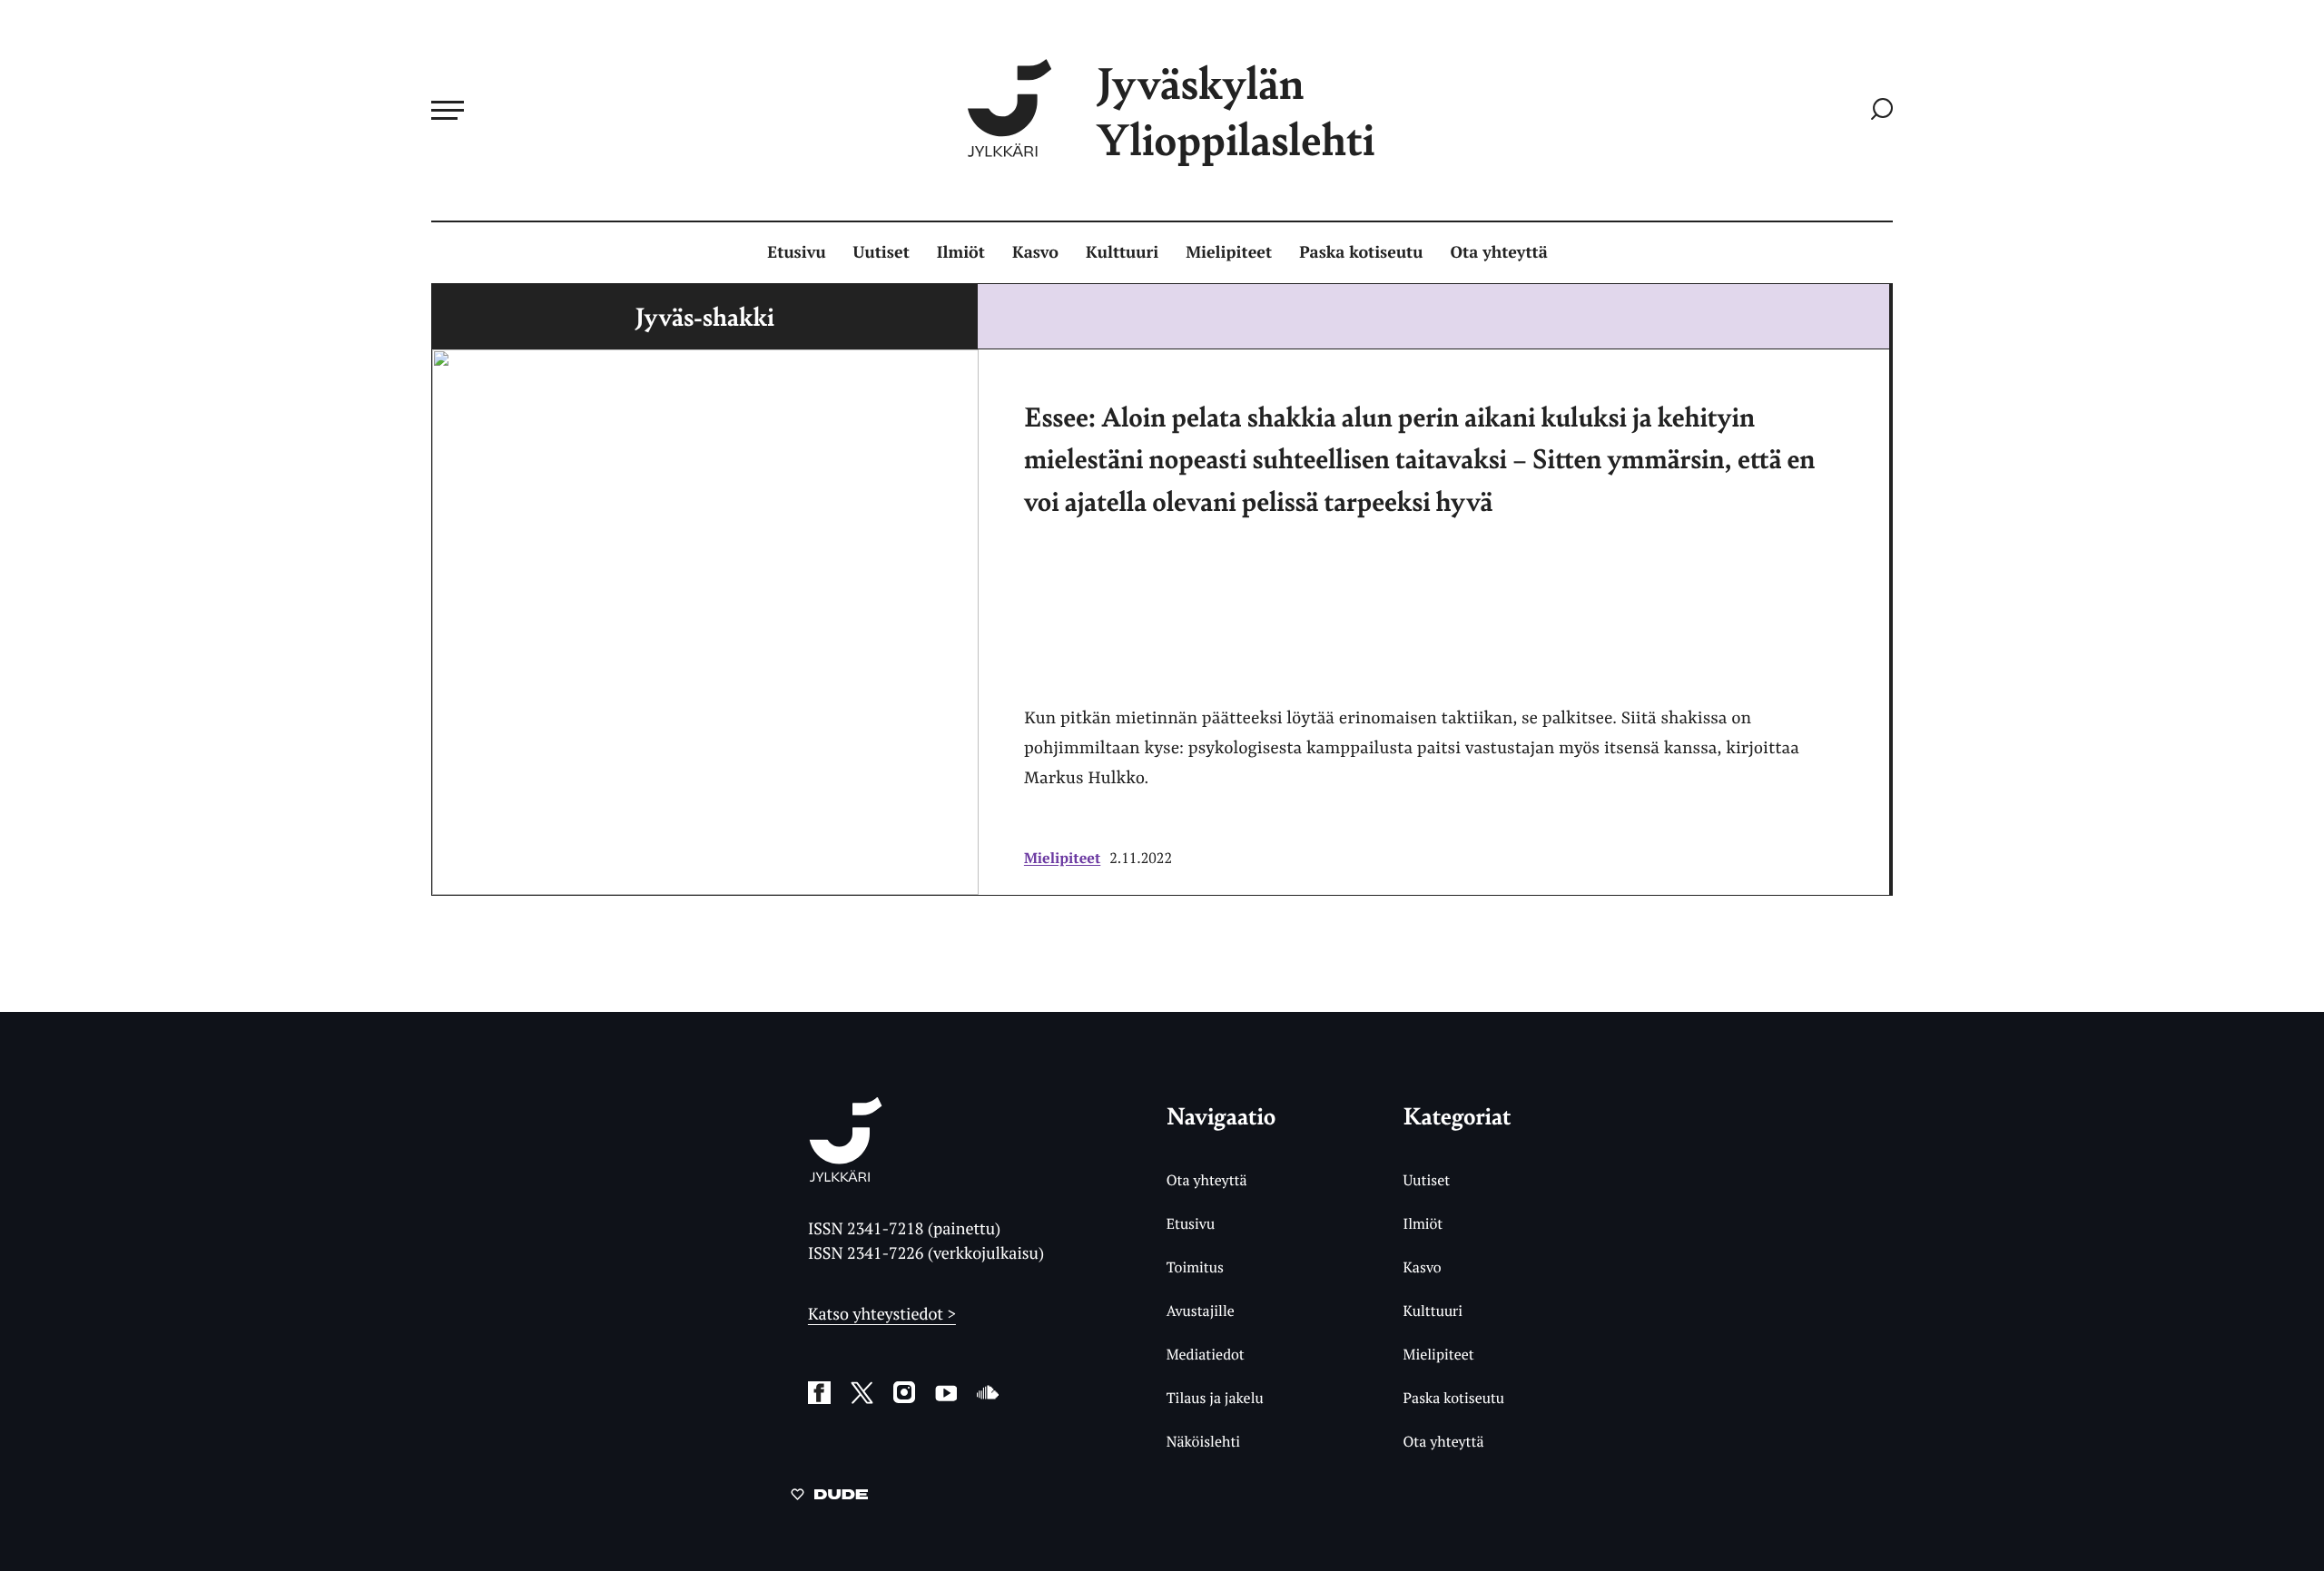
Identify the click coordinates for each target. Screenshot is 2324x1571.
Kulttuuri (1122, 252)
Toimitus (1195, 1267)
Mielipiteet (1229, 252)
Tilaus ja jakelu (1215, 1398)
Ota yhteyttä (1499, 252)
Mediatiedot (1206, 1354)
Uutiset (881, 252)
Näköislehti (1203, 1441)
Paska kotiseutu (1361, 252)
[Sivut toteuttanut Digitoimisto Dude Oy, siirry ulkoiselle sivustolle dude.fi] (829, 1497)
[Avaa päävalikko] (448, 110)
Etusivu (796, 252)
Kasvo (1035, 252)
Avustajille (1201, 1311)
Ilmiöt (961, 252)
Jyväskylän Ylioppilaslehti (1236, 110)
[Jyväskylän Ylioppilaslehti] (846, 1175)
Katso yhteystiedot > (882, 1314)
